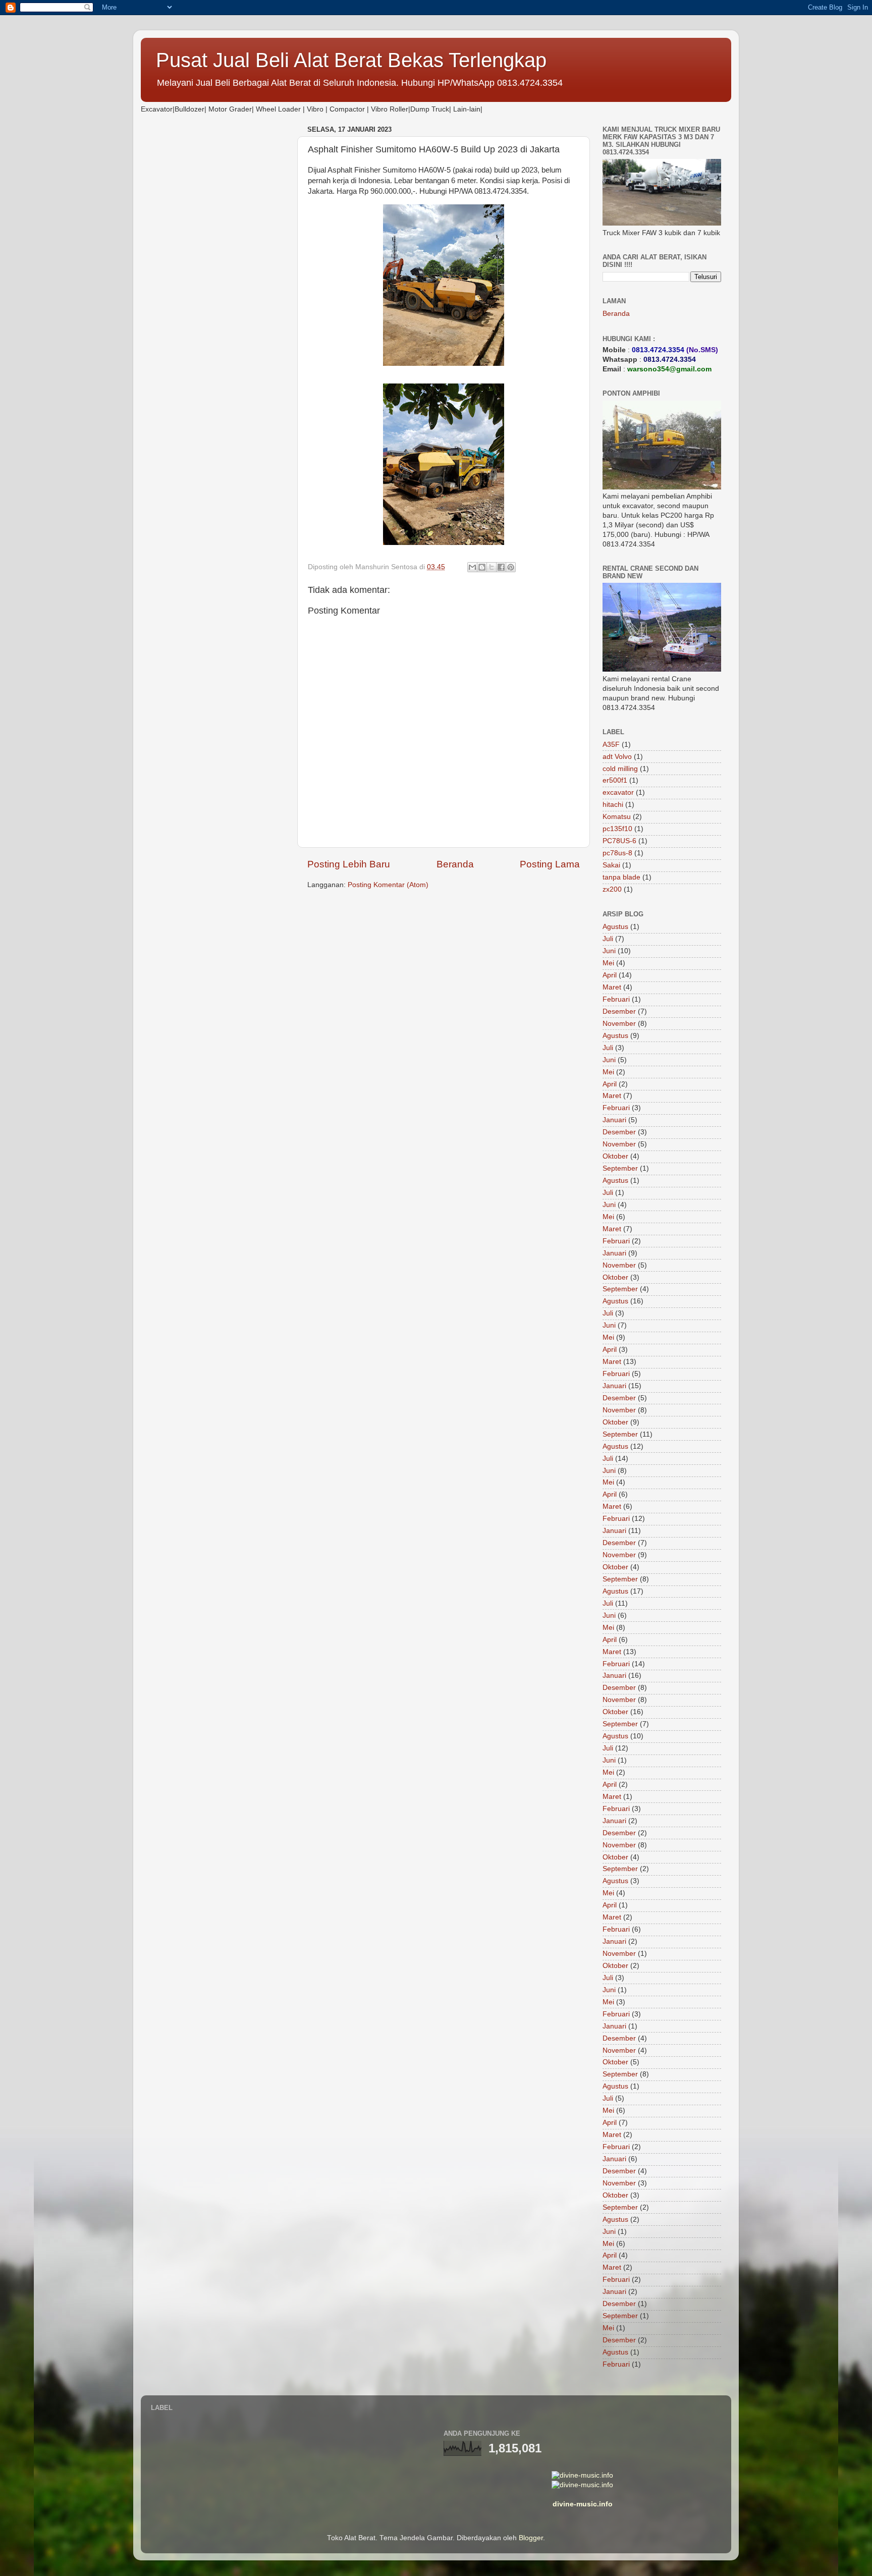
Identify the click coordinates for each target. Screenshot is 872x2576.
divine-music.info (583, 2504)
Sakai (611, 865)
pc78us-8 (617, 853)
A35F (611, 745)
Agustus (615, 927)
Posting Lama (550, 864)
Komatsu (617, 817)
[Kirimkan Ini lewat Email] (472, 567)
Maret (612, 987)
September (620, 1168)
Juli (608, 939)
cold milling (620, 769)
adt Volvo (617, 757)
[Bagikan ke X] (492, 567)
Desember (619, 1011)
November (619, 1024)
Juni (609, 951)
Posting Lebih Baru (349, 864)
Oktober (615, 1156)
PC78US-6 (619, 841)
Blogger (531, 2538)
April (610, 975)
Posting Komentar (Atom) (388, 885)
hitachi (613, 805)
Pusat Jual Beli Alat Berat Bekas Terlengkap (351, 60)
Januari (614, 1120)
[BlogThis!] (482, 567)
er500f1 (615, 780)
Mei (608, 963)
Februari (616, 999)
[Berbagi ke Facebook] (501, 567)
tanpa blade (621, 877)
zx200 (612, 889)
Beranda (455, 864)
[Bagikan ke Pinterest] (511, 567)
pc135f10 (617, 829)
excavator (618, 792)
